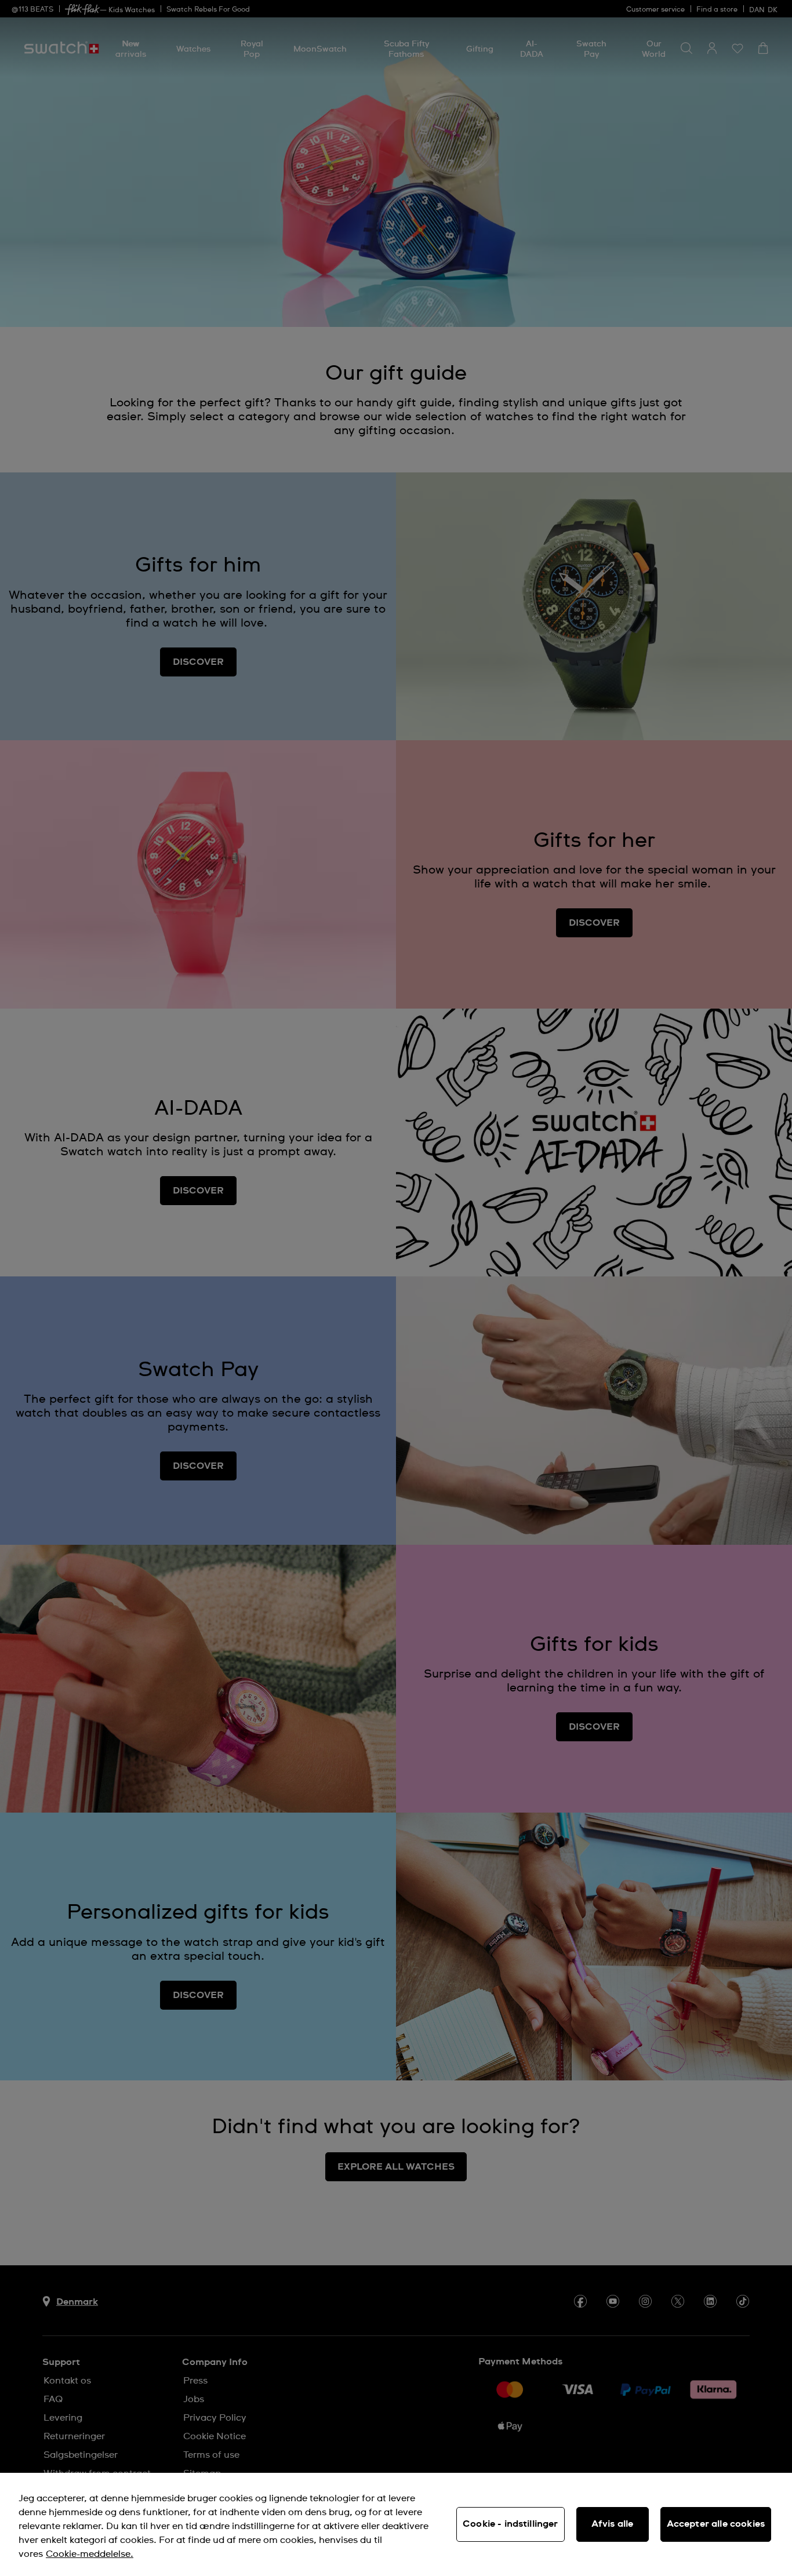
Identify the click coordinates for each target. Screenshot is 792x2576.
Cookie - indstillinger (511, 2524)
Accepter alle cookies (716, 2524)
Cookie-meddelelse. (90, 2554)
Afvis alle (613, 2524)
